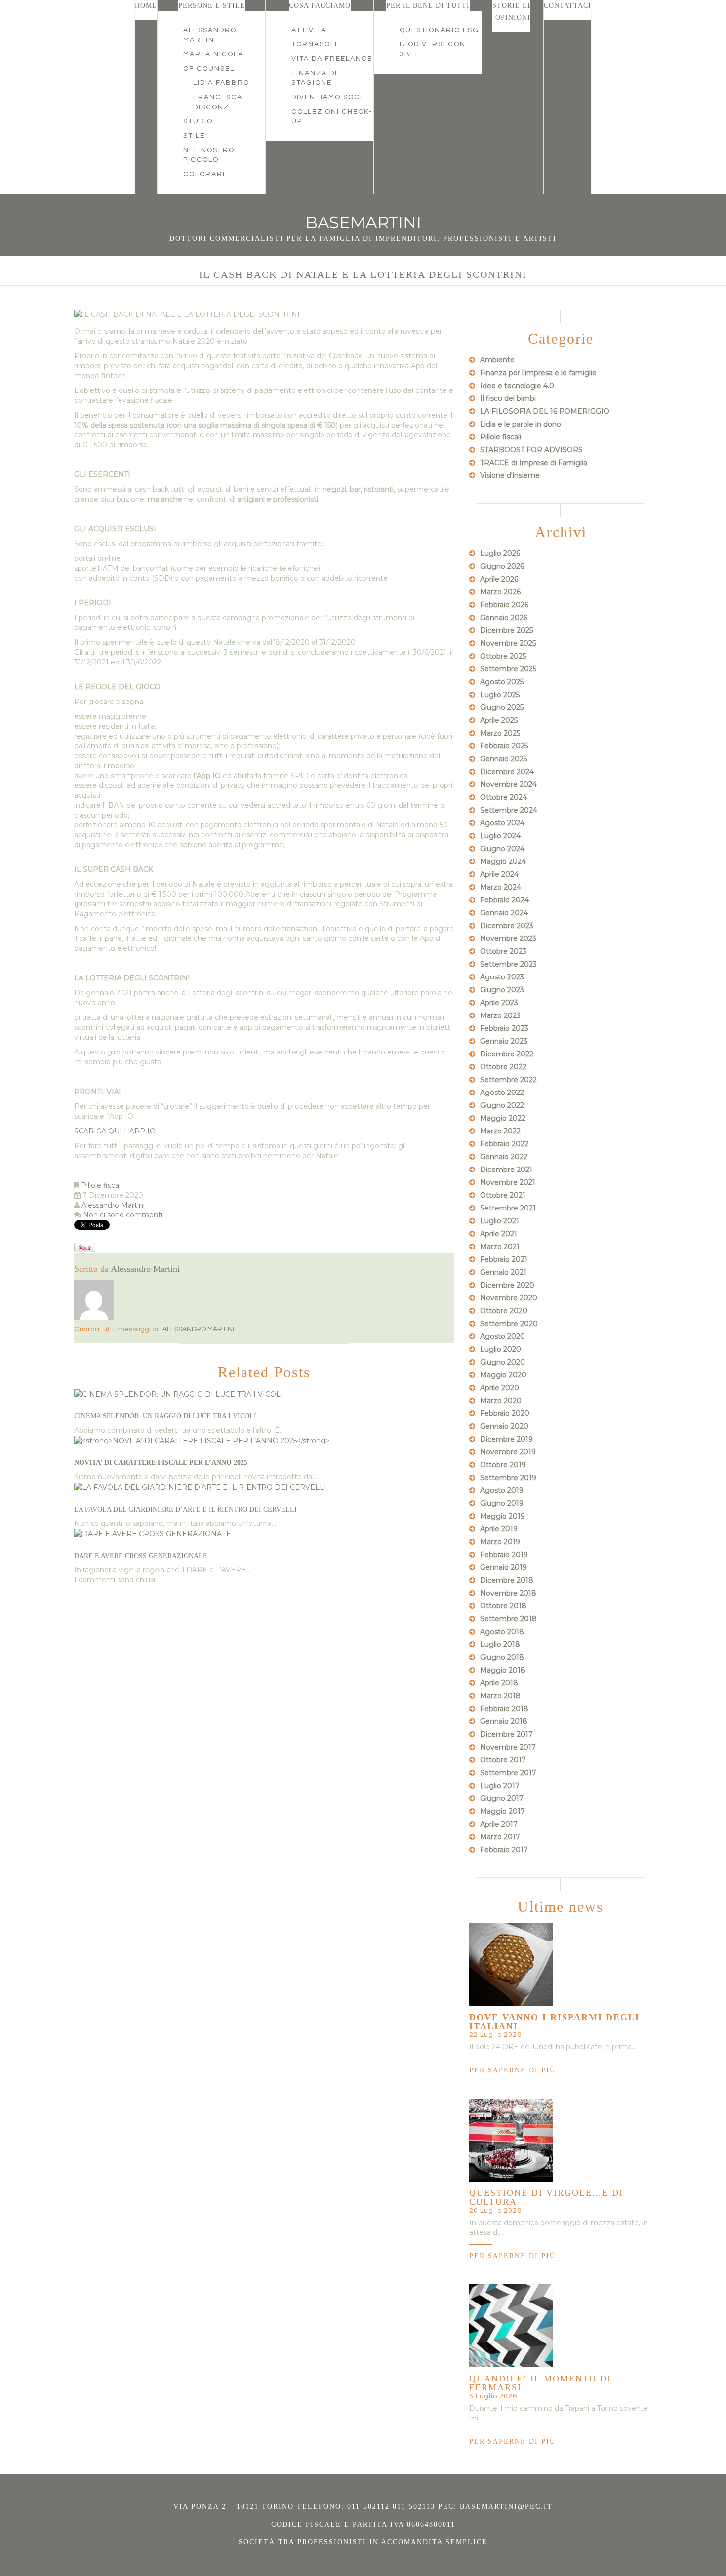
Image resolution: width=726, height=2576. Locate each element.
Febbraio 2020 (505, 1413)
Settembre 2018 (508, 1619)
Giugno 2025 (502, 707)
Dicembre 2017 (506, 1734)
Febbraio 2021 (504, 1259)
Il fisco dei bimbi (508, 398)
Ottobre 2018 (503, 1606)
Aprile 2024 (499, 874)
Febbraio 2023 (504, 1028)
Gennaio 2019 (504, 1567)
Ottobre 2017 (503, 1760)
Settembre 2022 (508, 1080)
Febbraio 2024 (504, 900)
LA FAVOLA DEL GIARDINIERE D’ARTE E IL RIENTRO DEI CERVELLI (185, 1509)
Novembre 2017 (508, 1747)
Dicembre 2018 (507, 1580)
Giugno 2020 (503, 1362)
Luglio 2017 (500, 1786)
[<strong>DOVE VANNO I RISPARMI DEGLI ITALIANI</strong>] (511, 1964)
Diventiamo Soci (327, 97)
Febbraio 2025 (504, 746)
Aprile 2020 (500, 1388)
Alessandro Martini (210, 35)
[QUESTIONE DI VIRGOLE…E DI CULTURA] (511, 2140)
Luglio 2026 (500, 553)
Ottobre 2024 (504, 797)
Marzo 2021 (500, 1247)
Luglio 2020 (501, 1349)
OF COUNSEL (209, 69)
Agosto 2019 (502, 1490)
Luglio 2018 (500, 1644)
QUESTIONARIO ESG (439, 30)
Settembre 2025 (508, 669)
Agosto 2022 (502, 1093)
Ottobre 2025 (503, 656)
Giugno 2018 (502, 1657)
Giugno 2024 (502, 849)
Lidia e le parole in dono (521, 424)
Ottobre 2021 (503, 1195)
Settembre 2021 (508, 1208)
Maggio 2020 (503, 1375)
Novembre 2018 (508, 1593)
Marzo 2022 (500, 1131)
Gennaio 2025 (504, 759)
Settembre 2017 (508, 1773)
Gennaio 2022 (504, 1157)
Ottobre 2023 (503, 951)
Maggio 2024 (503, 861)
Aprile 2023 (499, 1003)
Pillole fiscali (101, 1185)
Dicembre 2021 (506, 1170)
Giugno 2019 (502, 1503)
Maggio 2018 (503, 1670)
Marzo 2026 (500, 592)
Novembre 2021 (508, 1182)
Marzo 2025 (500, 733)
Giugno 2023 (502, 990)
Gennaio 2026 (504, 618)
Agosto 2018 (502, 1632)
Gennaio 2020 (504, 1426)
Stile (194, 136)
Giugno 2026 (502, 566)
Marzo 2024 (501, 887)
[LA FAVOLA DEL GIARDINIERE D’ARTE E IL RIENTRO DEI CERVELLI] (200, 1486)
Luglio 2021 (500, 1221)
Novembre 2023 (508, 938)
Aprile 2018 (499, 1683)
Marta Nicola (213, 54)
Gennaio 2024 (504, 913)
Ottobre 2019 (503, 1465)
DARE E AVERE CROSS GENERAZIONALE (141, 1556)
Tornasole (316, 44)
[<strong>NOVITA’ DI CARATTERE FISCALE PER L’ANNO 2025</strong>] (202, 1440)
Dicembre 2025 (506, 630)
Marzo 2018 (500, 1696)
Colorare (205, 174)
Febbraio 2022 (504, 1144)
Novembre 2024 (508, 784)
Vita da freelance (332, 59)
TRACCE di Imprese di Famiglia (534, 463)
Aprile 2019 (499, 1529)
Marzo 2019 (500, 1542)
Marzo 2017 (500, 1837)
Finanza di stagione (314, 78)
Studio (198, 121)
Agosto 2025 (502, 682)
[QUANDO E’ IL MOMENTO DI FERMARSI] (511, 2325)
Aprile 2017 (499, 1824)
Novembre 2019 (508, 1452)
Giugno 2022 (502, 1105)
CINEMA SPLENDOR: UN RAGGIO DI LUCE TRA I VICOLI (165, 1416)
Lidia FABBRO (221, 83)
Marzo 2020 (501, 1401)
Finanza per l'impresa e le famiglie (538, 373)
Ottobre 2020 (504, 1311)
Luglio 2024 (500, 836)
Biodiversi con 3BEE (433, 49)
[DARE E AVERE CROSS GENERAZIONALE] (153, 1533)
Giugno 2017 (502, 1798)
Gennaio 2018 (504, 1721)
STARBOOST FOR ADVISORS (531, 450)
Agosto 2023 (502, 977)
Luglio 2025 (500, 695)
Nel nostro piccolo (209, 155)
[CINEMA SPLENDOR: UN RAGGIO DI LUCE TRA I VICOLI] (179, 1394)
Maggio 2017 (503, 1811)
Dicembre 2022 (507, 1054)
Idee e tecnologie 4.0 (517, 386)
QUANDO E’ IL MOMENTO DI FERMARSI (540, 2383)
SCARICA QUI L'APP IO (115, 1131)
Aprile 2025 (499, 720)
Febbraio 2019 (504, 1555)
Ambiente (497, 360)
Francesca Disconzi (218, 102)
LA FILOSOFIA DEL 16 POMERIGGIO (545, 411)
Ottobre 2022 (503, 1067)
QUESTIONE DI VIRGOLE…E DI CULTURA (546, 2197)
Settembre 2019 (508, 1478)
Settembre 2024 (509, 810)
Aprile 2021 (499, 1234)
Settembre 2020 (509, 1324)
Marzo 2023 (500, 1015)
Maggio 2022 (503, 1118)
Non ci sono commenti (123, 1215)
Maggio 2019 (503, 1516)
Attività (309, 30)
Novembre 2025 (508, 643)
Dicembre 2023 (507, 926)
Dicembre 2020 (507, 1285)
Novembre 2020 (509, 1298)
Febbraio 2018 (504, 1709)
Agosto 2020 (503, 1336)
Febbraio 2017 (504, 1850)
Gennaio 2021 (503, 1272)
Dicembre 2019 (506, 1439)
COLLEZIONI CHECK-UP (332, 117)
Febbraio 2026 (504, 605)
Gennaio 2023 (504, 1041)
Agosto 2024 (502, 823)
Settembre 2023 (508, 964)
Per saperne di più (512, 2070)
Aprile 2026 (499, 579)
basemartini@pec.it (506, 2507)
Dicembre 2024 (507, 772)
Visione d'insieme (510, 475)
